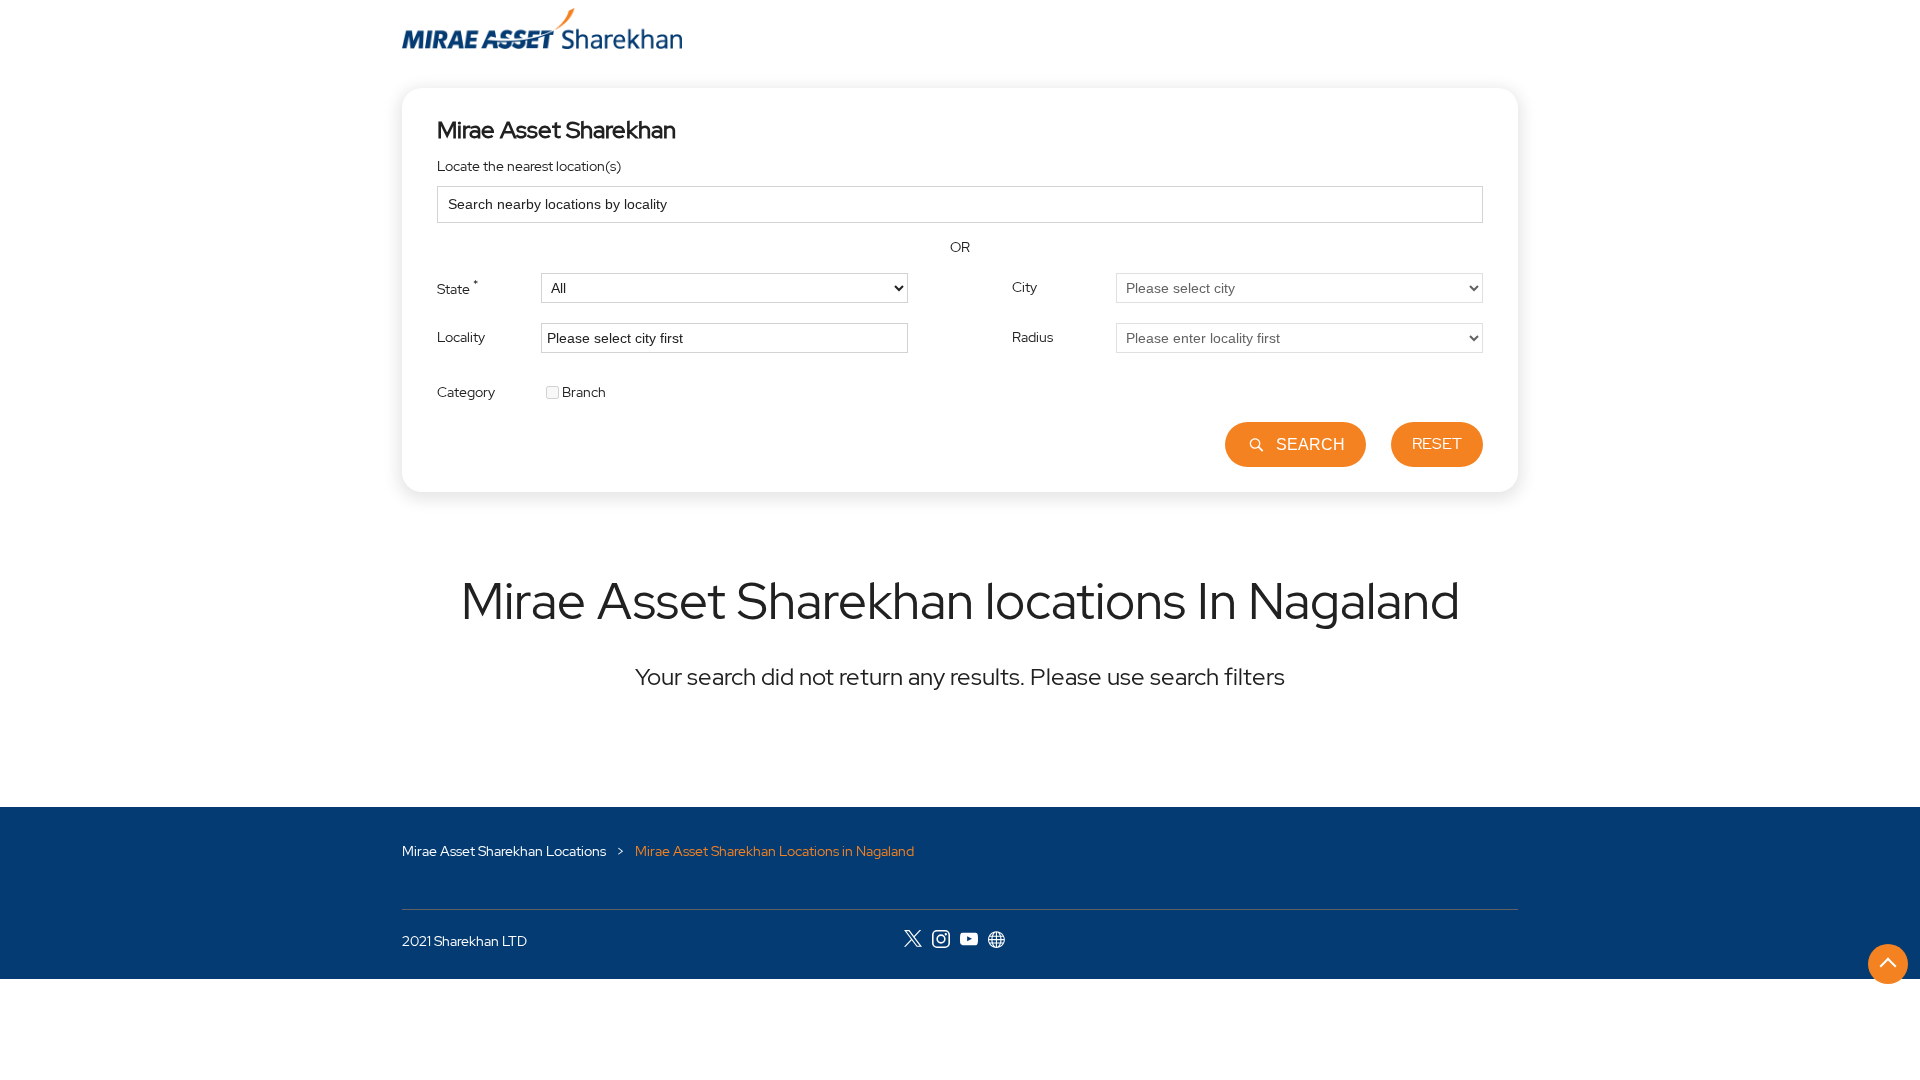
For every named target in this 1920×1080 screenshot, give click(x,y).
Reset (1437, 443)
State (457, 287)
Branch (584, 391)
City (1024, 287)
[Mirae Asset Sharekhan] (542, 28)
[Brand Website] (1002, 942)
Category (466, 391)
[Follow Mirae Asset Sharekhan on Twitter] (918, 942)
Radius (1032, 337)
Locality (461, 337)
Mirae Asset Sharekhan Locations (505, 851)
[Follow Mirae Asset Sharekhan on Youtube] (974, 942)
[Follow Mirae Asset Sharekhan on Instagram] (946, 942)
